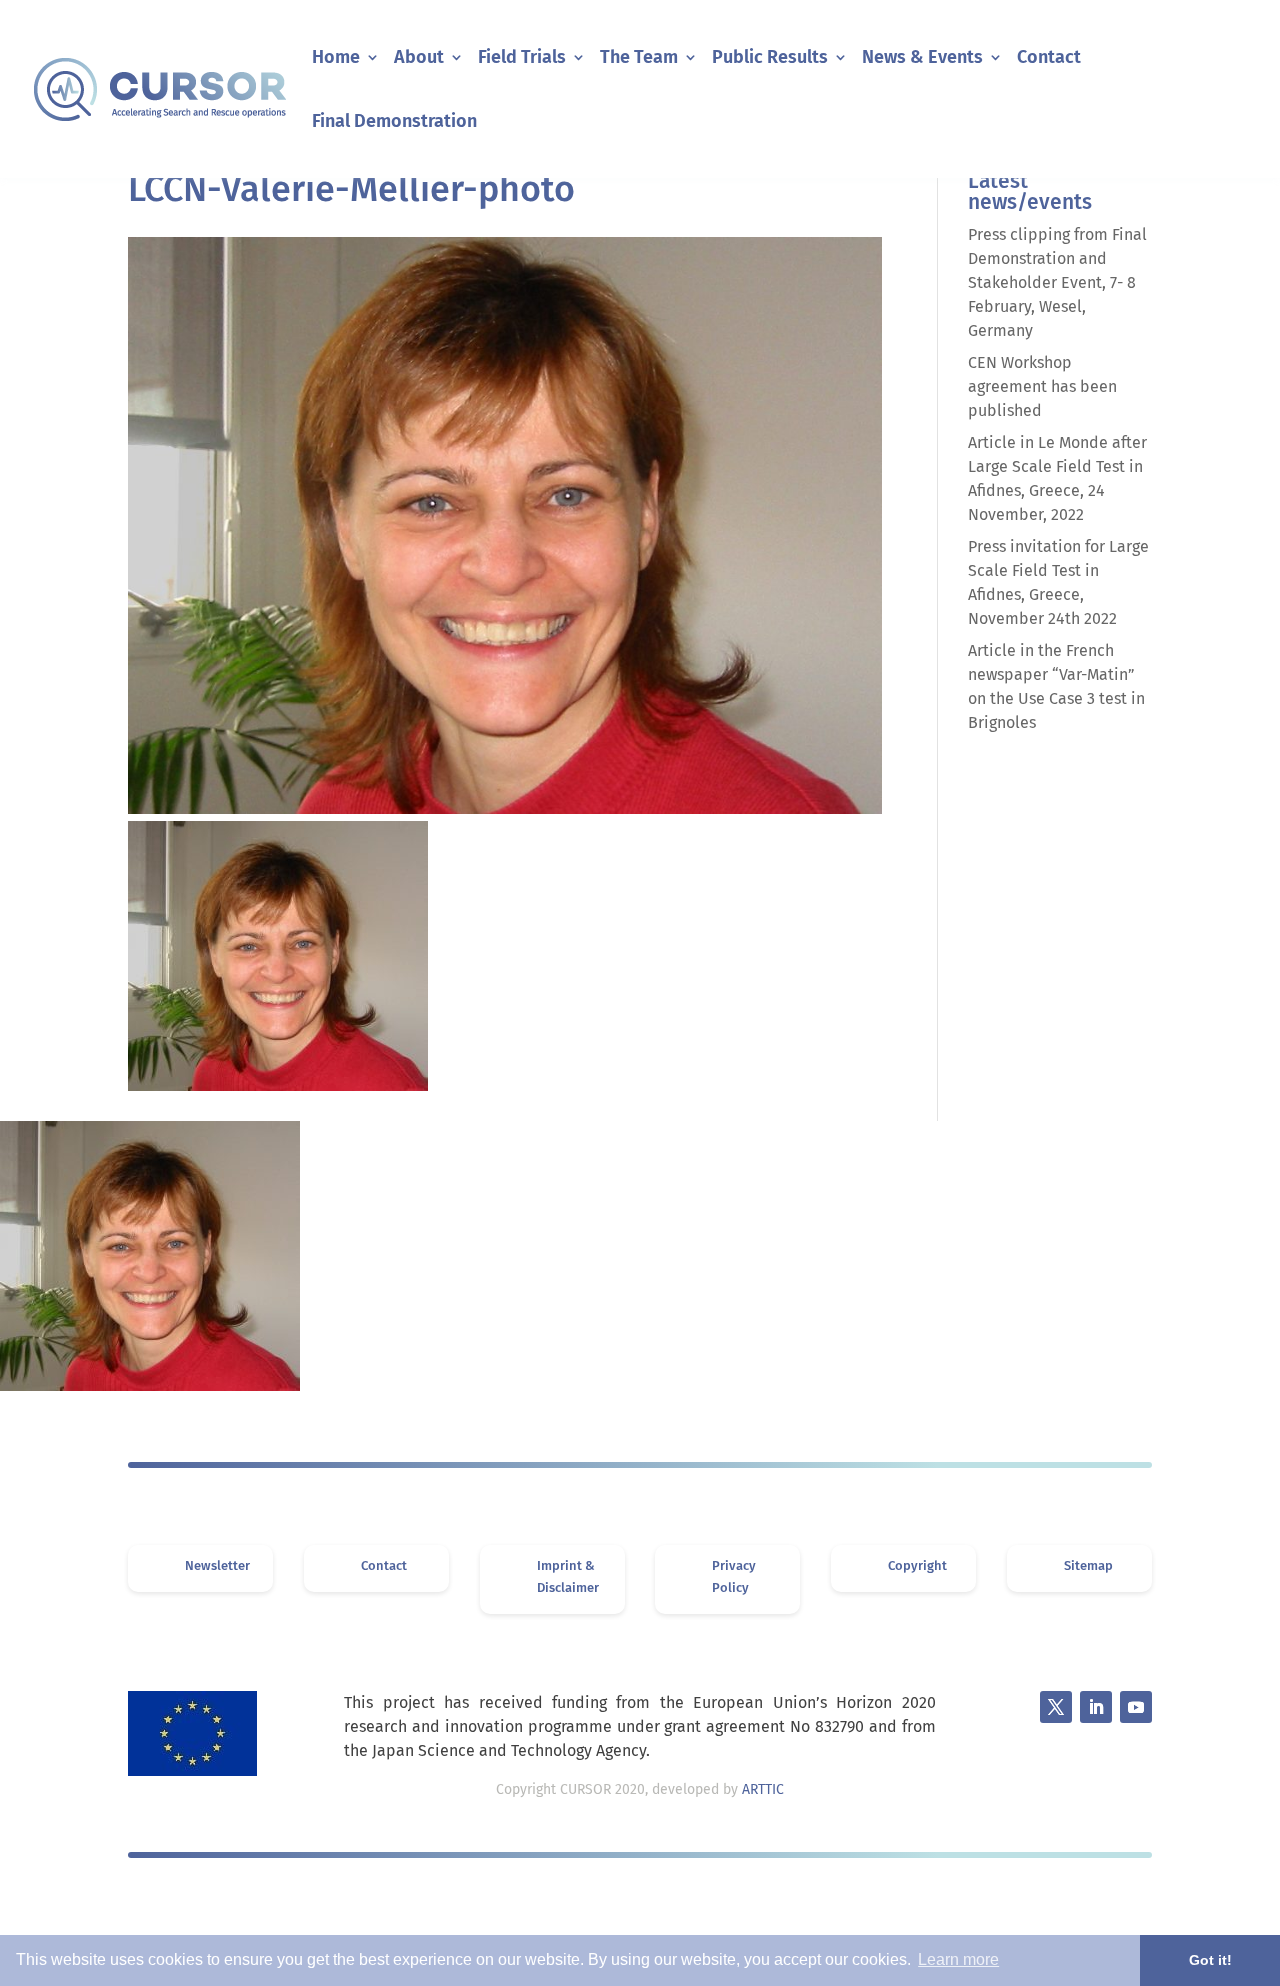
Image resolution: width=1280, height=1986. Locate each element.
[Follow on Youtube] (1136, 1707)
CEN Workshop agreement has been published (1042, 386)
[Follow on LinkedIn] (1096, 1707)
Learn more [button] (958, 1959)
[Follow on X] (1056, 1707)
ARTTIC (763, 1789)
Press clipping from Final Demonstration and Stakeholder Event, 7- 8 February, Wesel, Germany (1057, 282)
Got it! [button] (1210, 1960)
